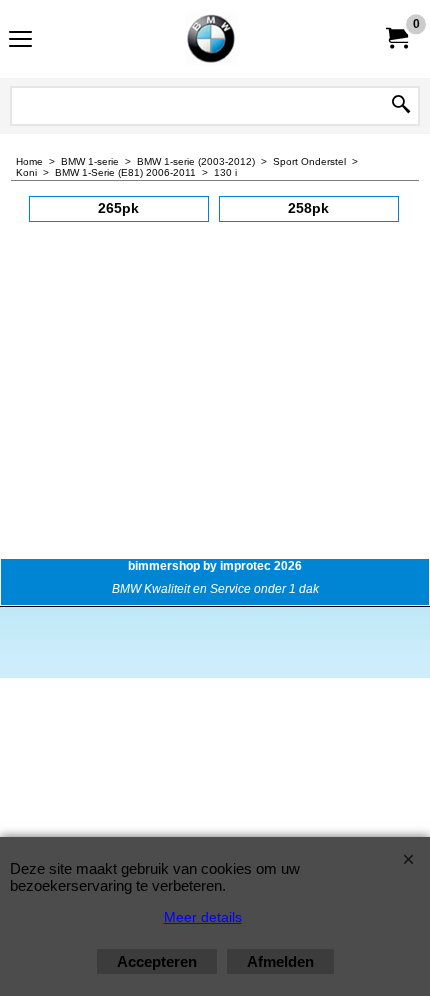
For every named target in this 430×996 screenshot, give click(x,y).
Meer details (203, 917)
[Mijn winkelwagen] (396, 38)
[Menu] (20, 41)
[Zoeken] (401, 106)
